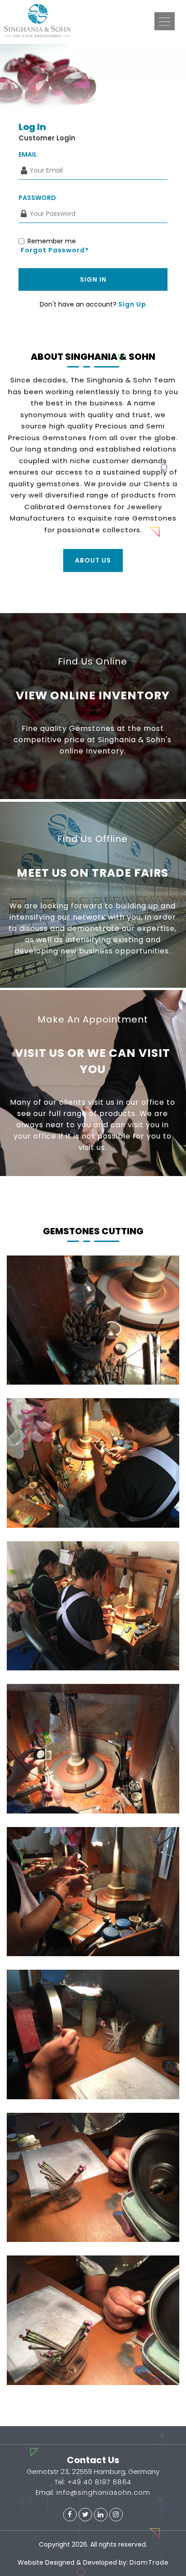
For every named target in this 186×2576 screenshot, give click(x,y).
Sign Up (132, 304)
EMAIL (28, 154)
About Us (93, 560)
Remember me (52, 241)
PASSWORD (37, 198)
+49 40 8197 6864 (98, 2482)
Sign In (93, 279)
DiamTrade (149, 2562)
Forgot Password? (55, 250)
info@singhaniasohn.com (102, 2492)
